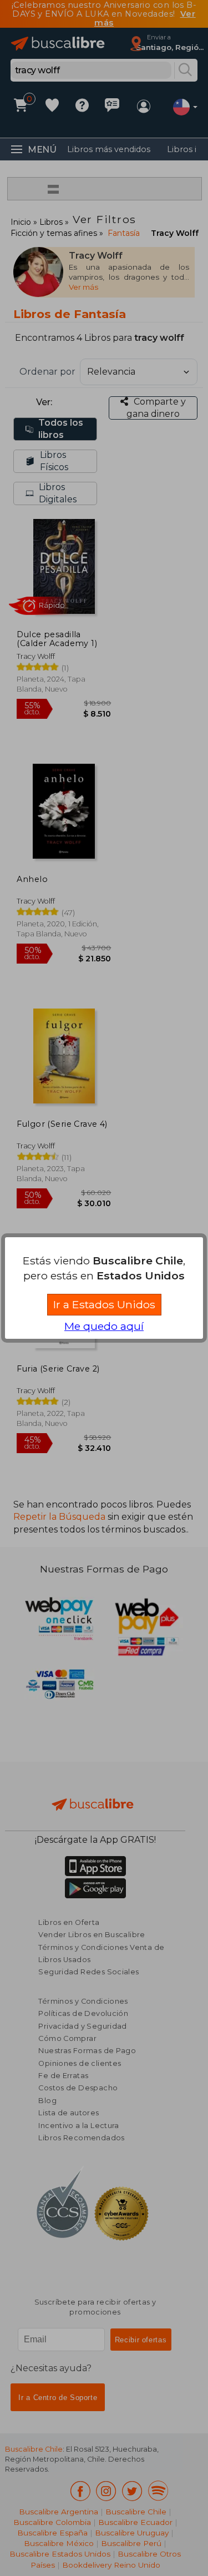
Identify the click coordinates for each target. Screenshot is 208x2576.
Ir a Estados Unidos (104, 1304)
